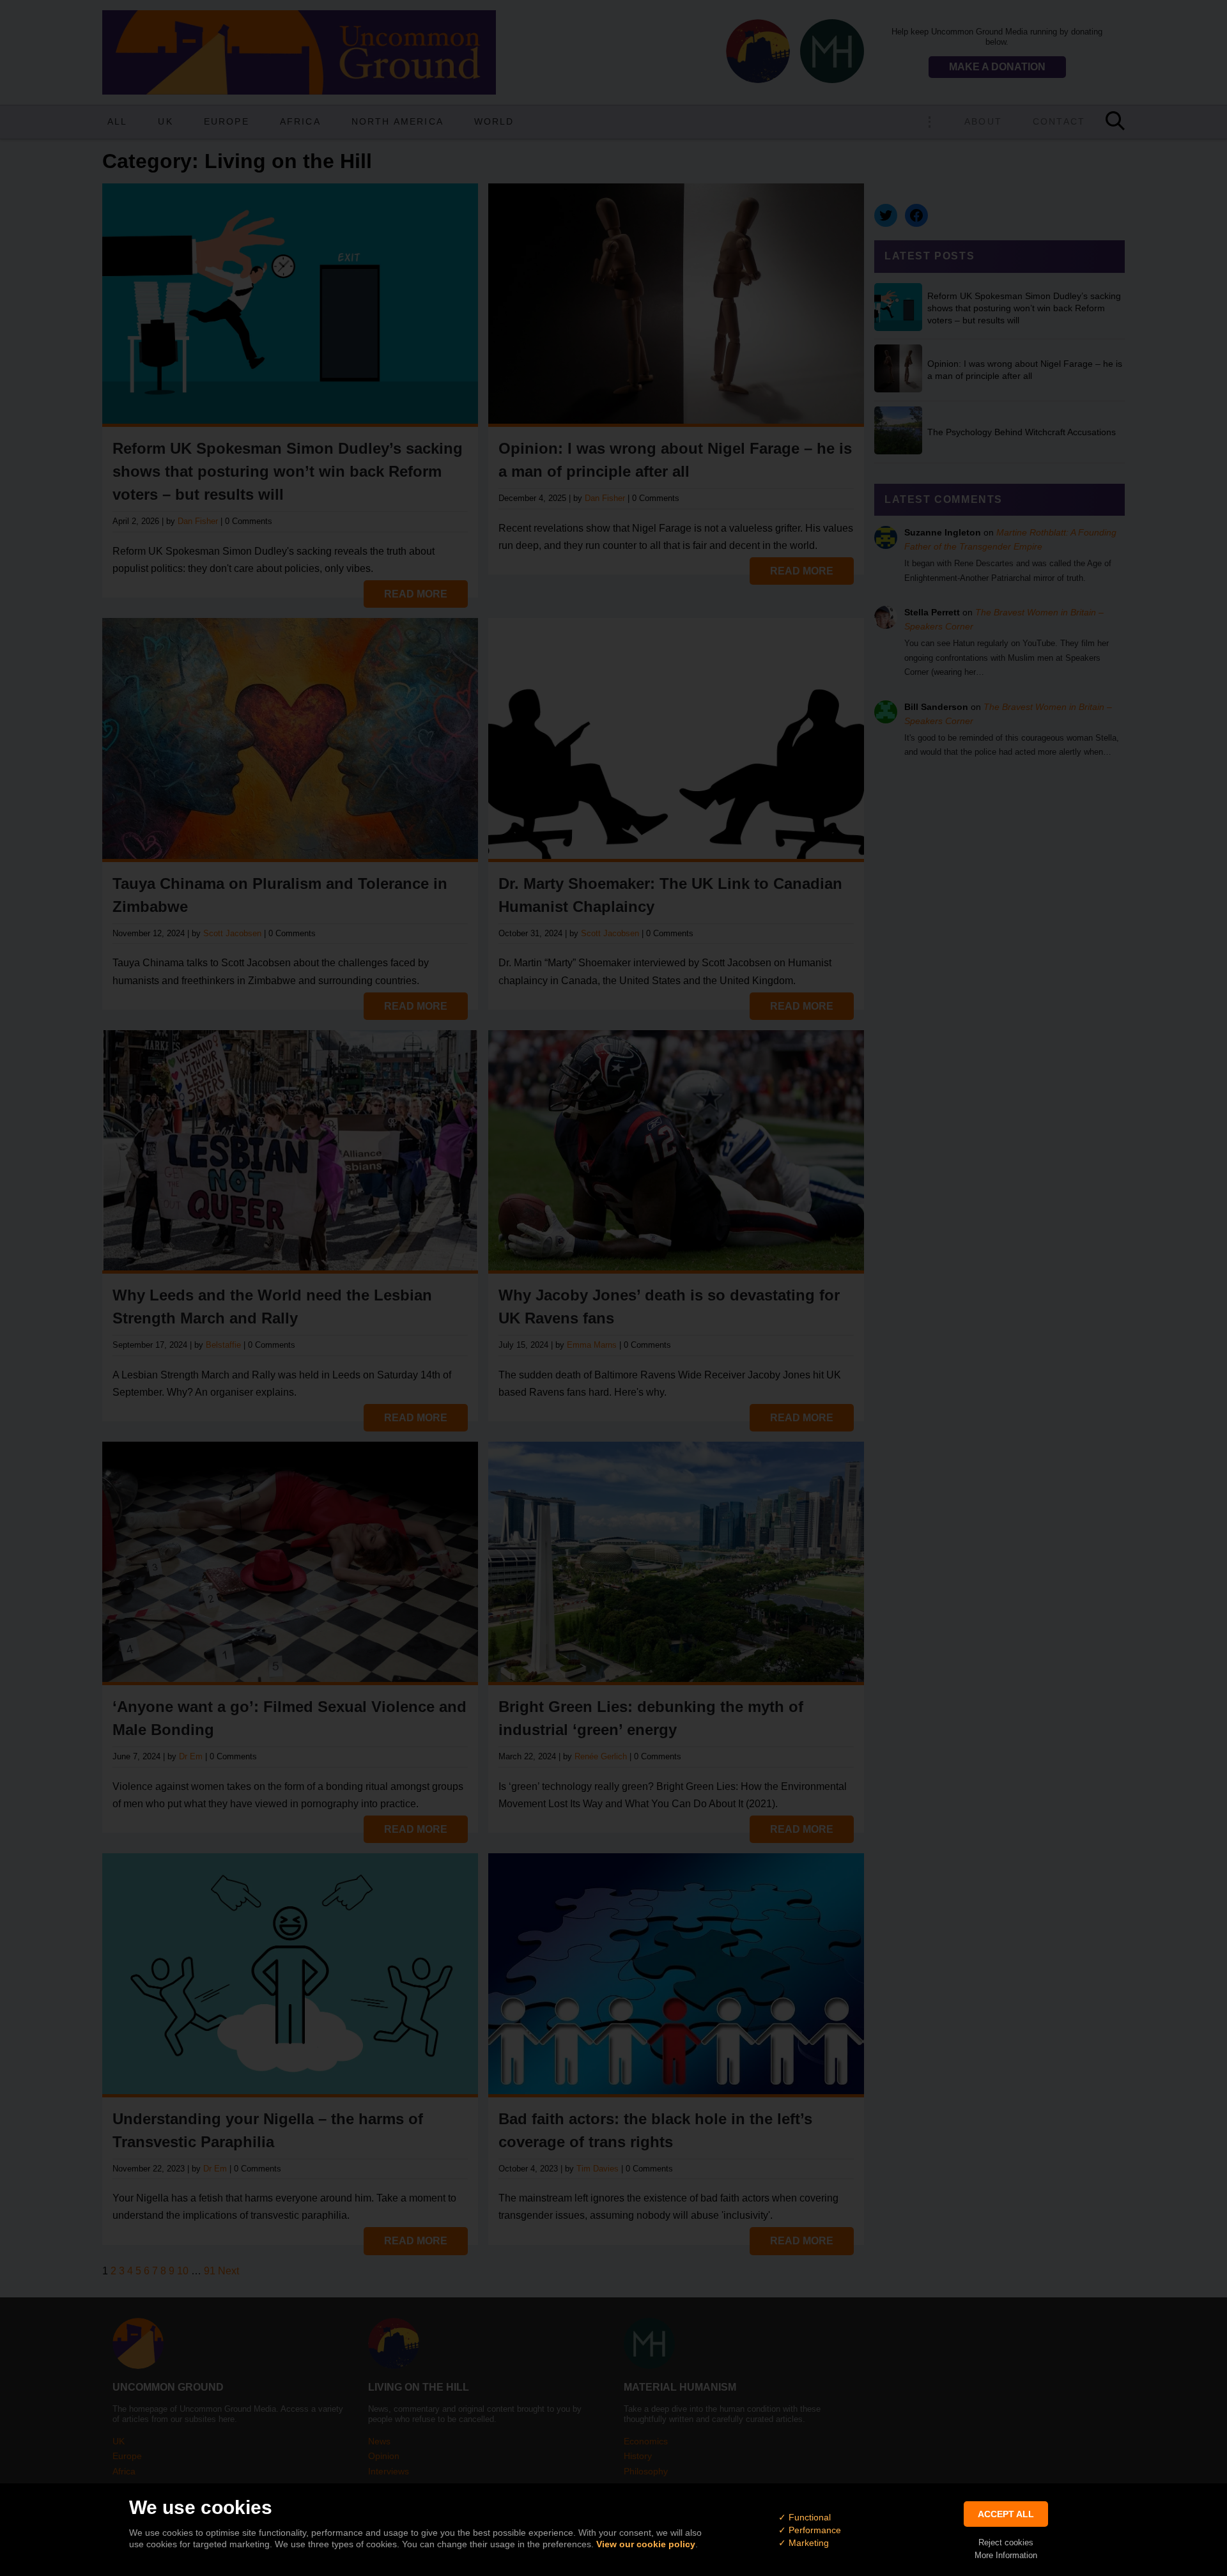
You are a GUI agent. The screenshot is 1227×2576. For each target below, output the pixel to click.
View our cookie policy (646, 2544)
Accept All (1006, 2514)
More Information (1006, 2555)
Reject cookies (1006, 2542)
